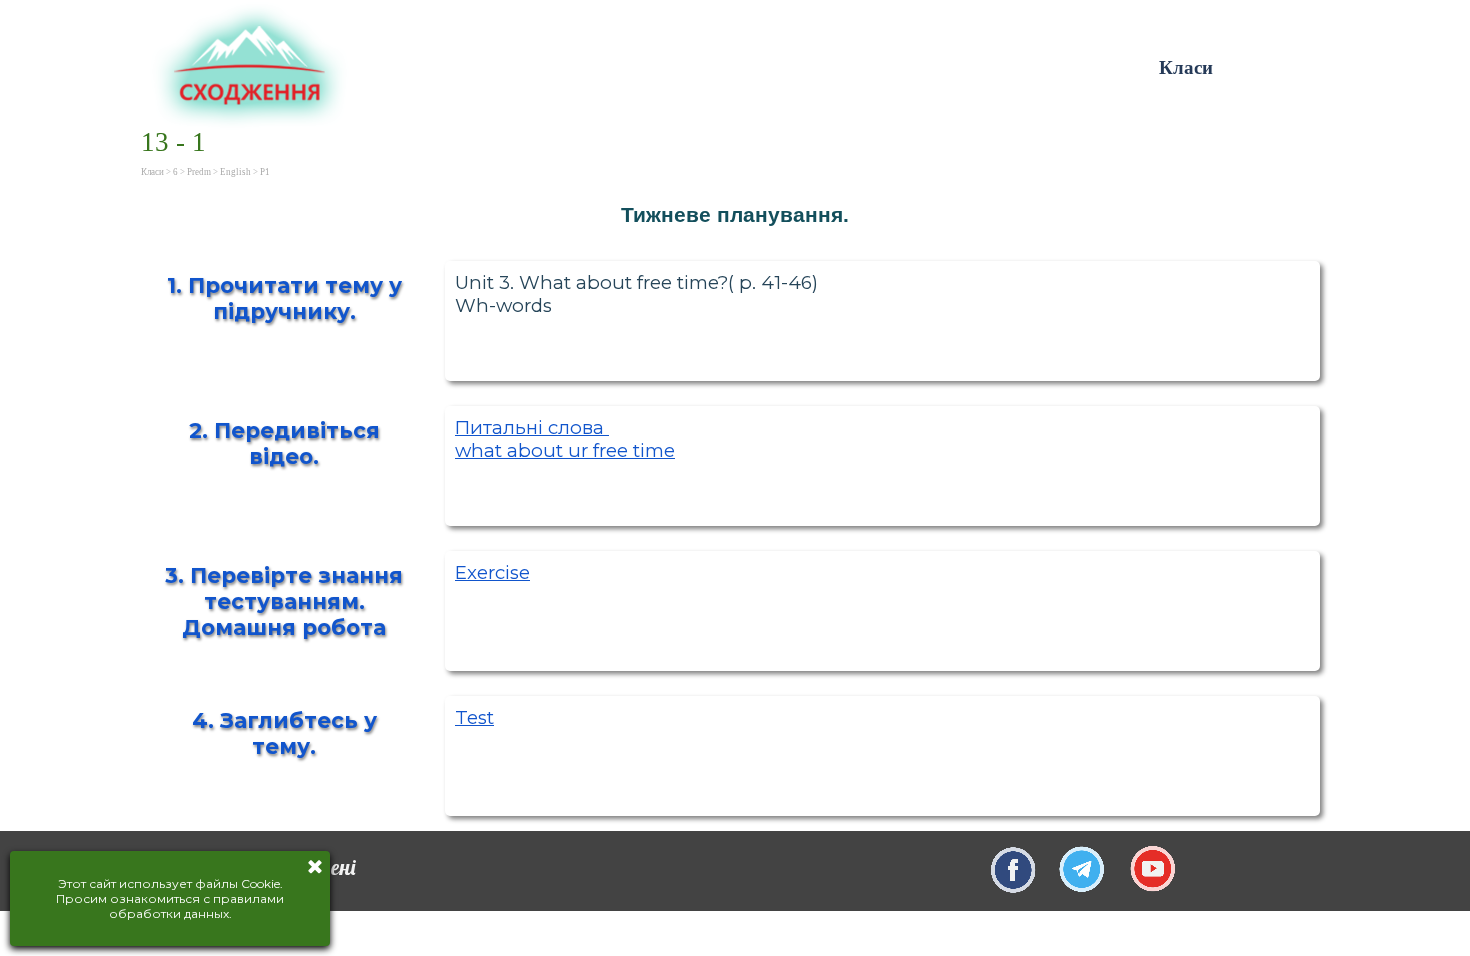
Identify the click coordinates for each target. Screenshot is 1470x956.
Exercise (492, 572)
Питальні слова (532, 427)
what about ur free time (565, 450)
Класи (1186, 67)
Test (474, 717)
